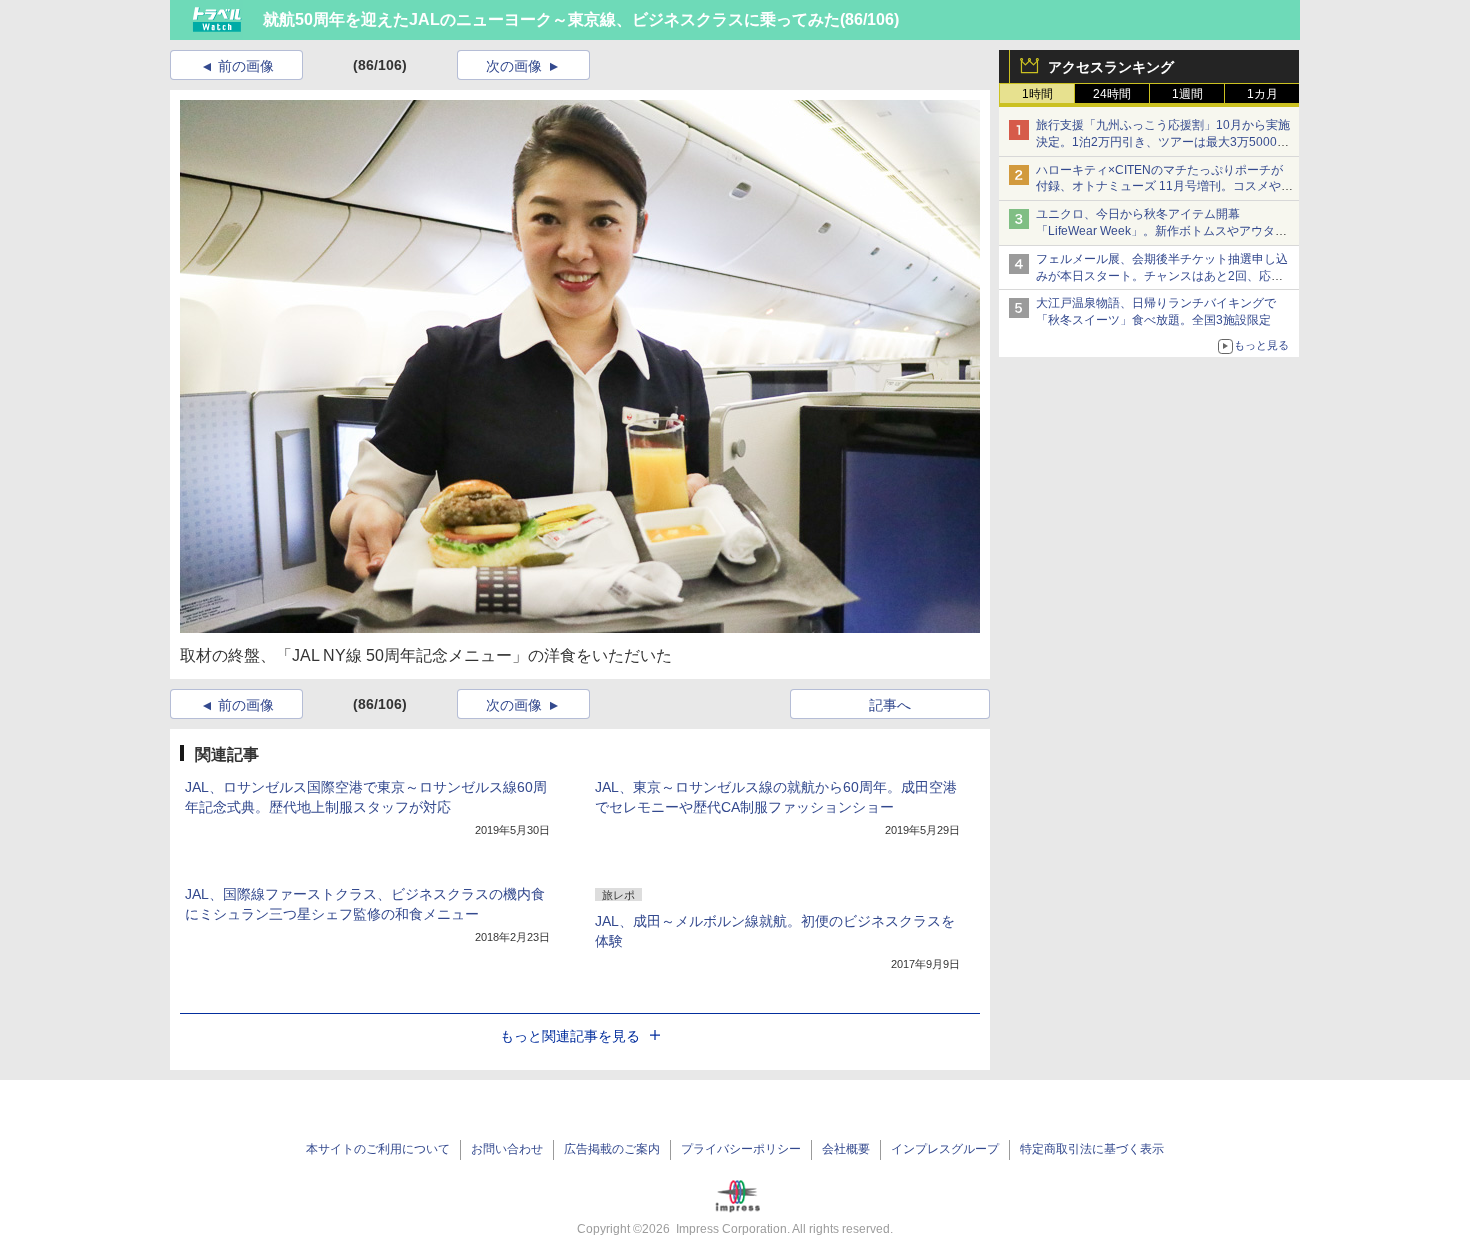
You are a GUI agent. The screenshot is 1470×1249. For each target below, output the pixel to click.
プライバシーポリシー (741, 1149)
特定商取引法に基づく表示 (1092, 1149)
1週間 (1187, 94)
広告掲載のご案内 (612, 1149)
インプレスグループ (945, 1149)
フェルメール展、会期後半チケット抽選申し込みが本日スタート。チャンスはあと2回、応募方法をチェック (1162, 276)
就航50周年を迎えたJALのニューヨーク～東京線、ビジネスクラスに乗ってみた (551, 19)
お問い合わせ (507, 1149)
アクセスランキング (1111, 67)
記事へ (890, 705)
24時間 (1112, 94)
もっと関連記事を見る (570, 1036)
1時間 (1037, 94)
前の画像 (246, 66)
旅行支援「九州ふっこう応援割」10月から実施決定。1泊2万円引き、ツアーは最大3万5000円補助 (1163, 142)
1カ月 (1262, 94)
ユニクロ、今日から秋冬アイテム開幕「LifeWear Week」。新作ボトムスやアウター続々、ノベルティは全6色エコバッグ (1161, 231)
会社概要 (846, 1149)
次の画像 (514, 66)
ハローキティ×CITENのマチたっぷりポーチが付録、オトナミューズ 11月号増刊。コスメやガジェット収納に (1164, 187)
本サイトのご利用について (378, 1149)
